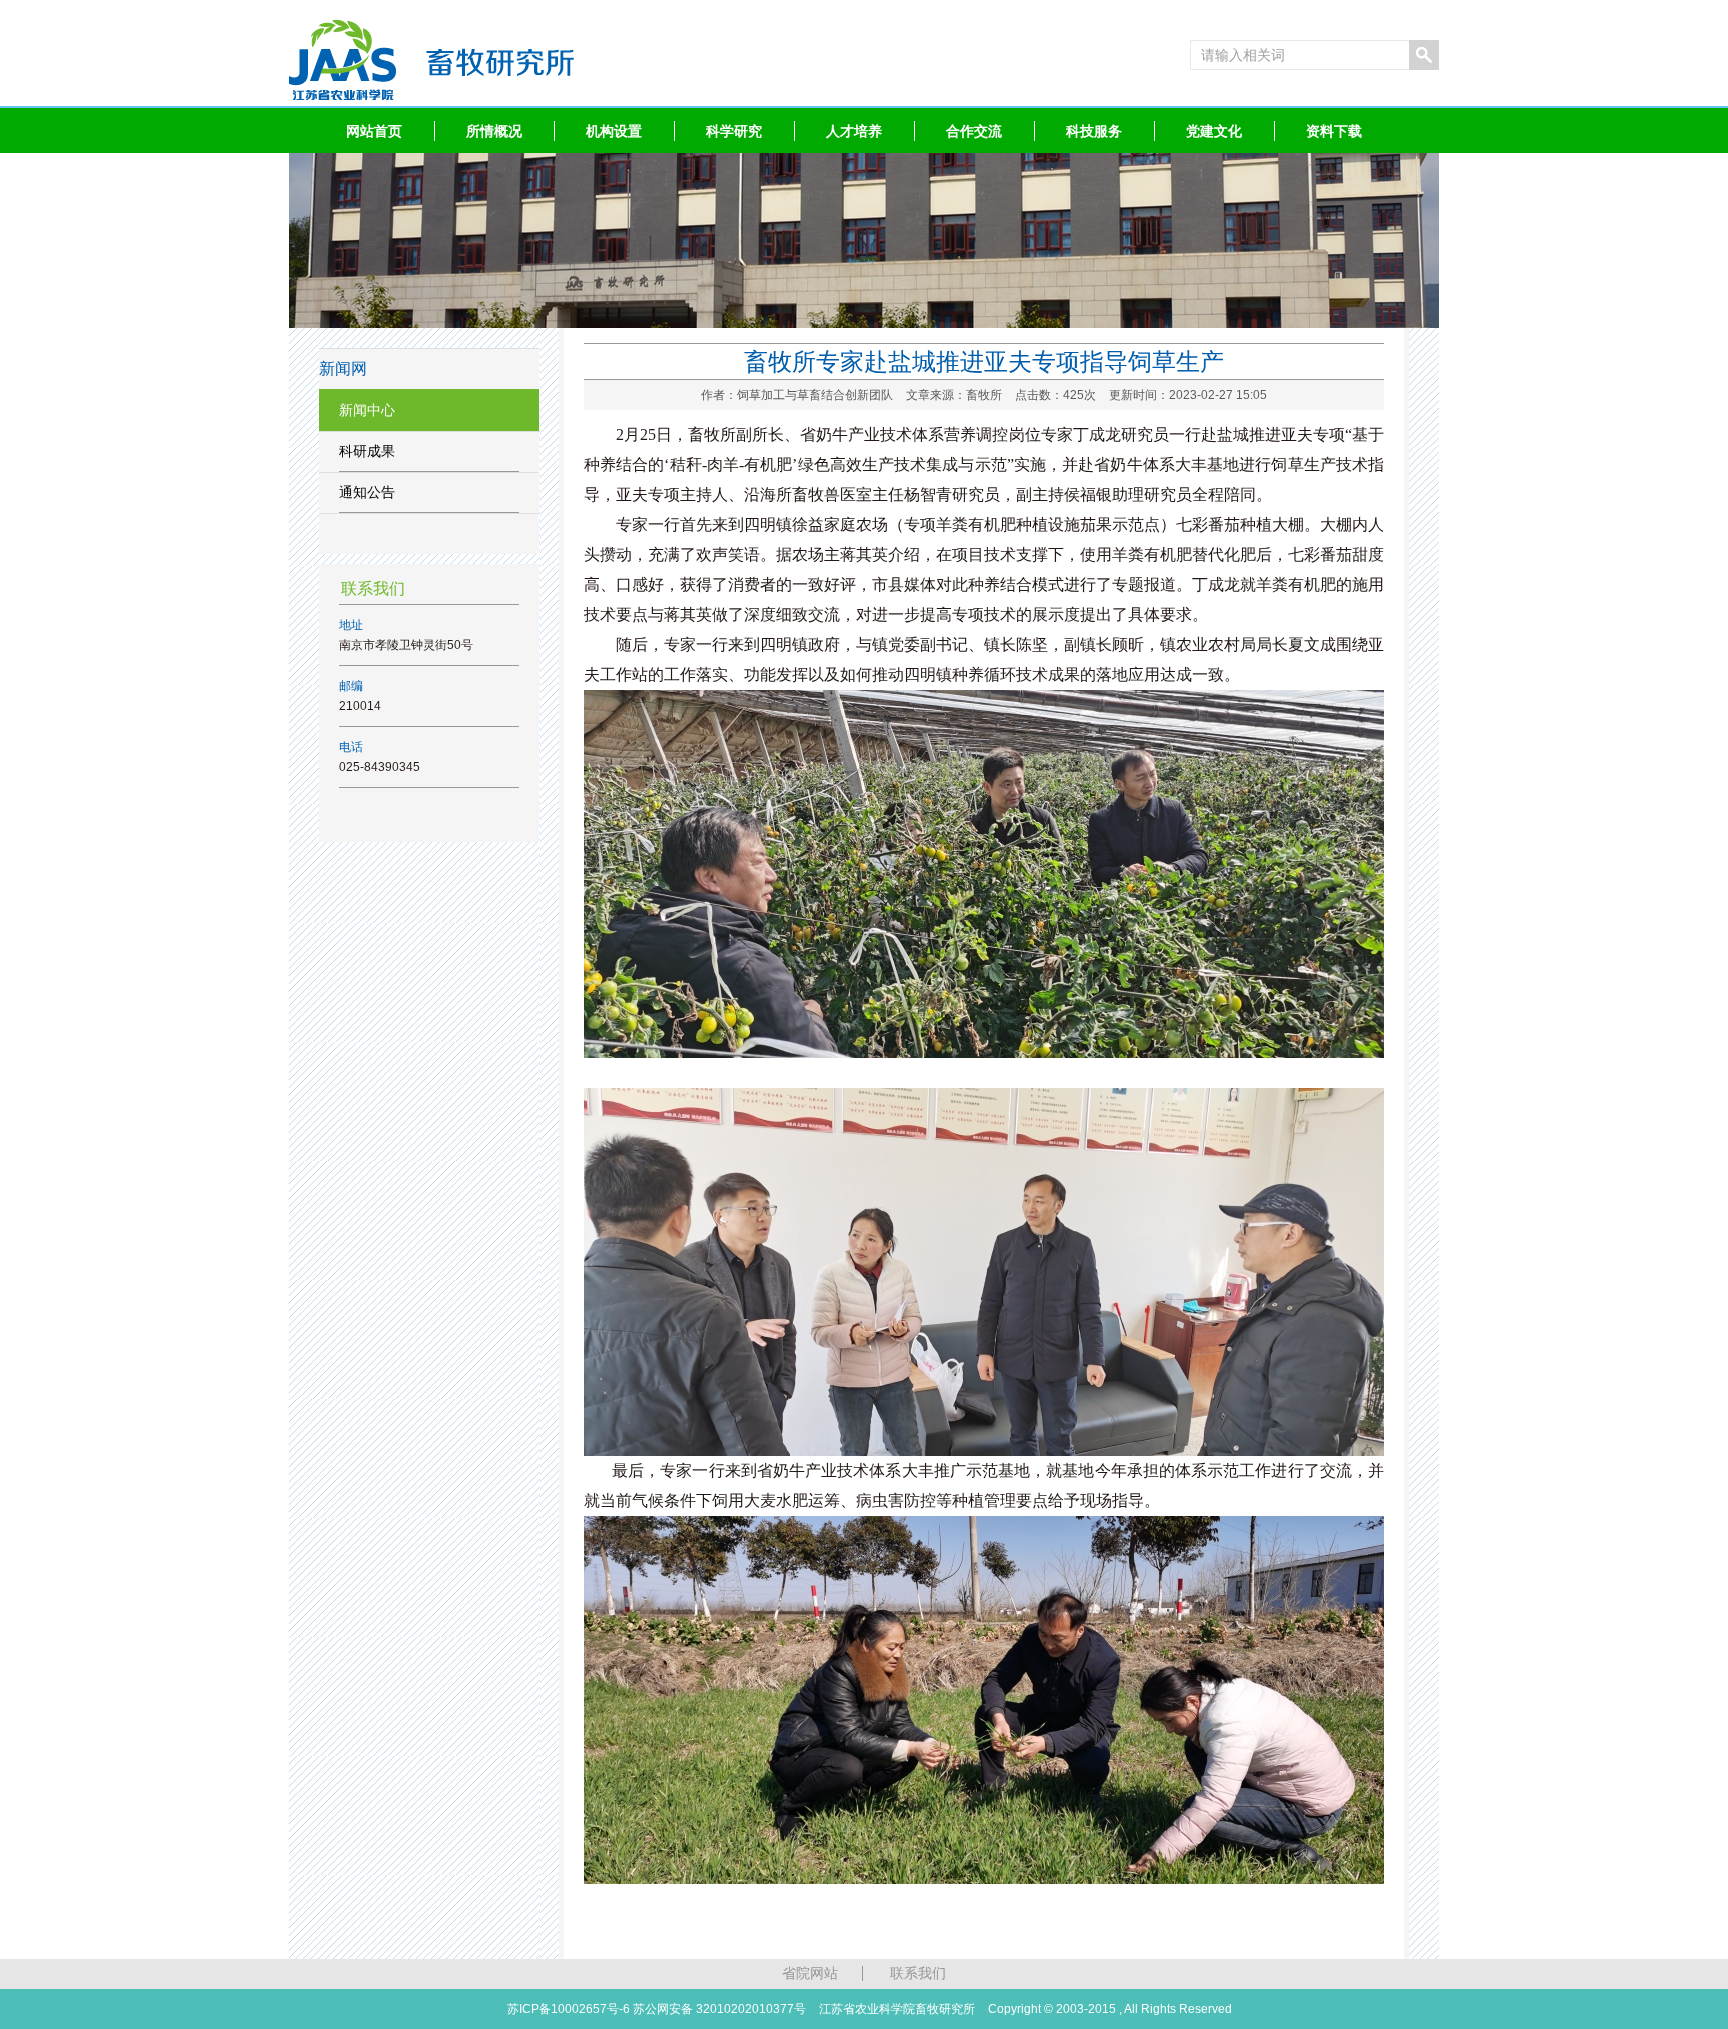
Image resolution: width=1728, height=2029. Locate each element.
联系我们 (918, 1973)
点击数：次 (1141, 395)
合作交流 (974, 131)
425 (1073, 395)
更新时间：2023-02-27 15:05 (1188, 395)
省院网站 (810, 1973)
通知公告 (367, 492)
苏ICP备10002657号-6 (568, 2009)
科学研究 (734, 131)
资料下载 (1334, 131)
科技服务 (1094, 131)
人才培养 (854, 131)
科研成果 (367, 451)
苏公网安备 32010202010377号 (719, 2009)
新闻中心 (367, 410)
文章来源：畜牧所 (954, 395)
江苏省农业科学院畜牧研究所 (897, 2009)
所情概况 (494, 131)
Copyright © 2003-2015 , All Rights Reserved (1110, 2009)
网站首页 (374, 131)
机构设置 (614, 131)
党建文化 (1214, 131)
